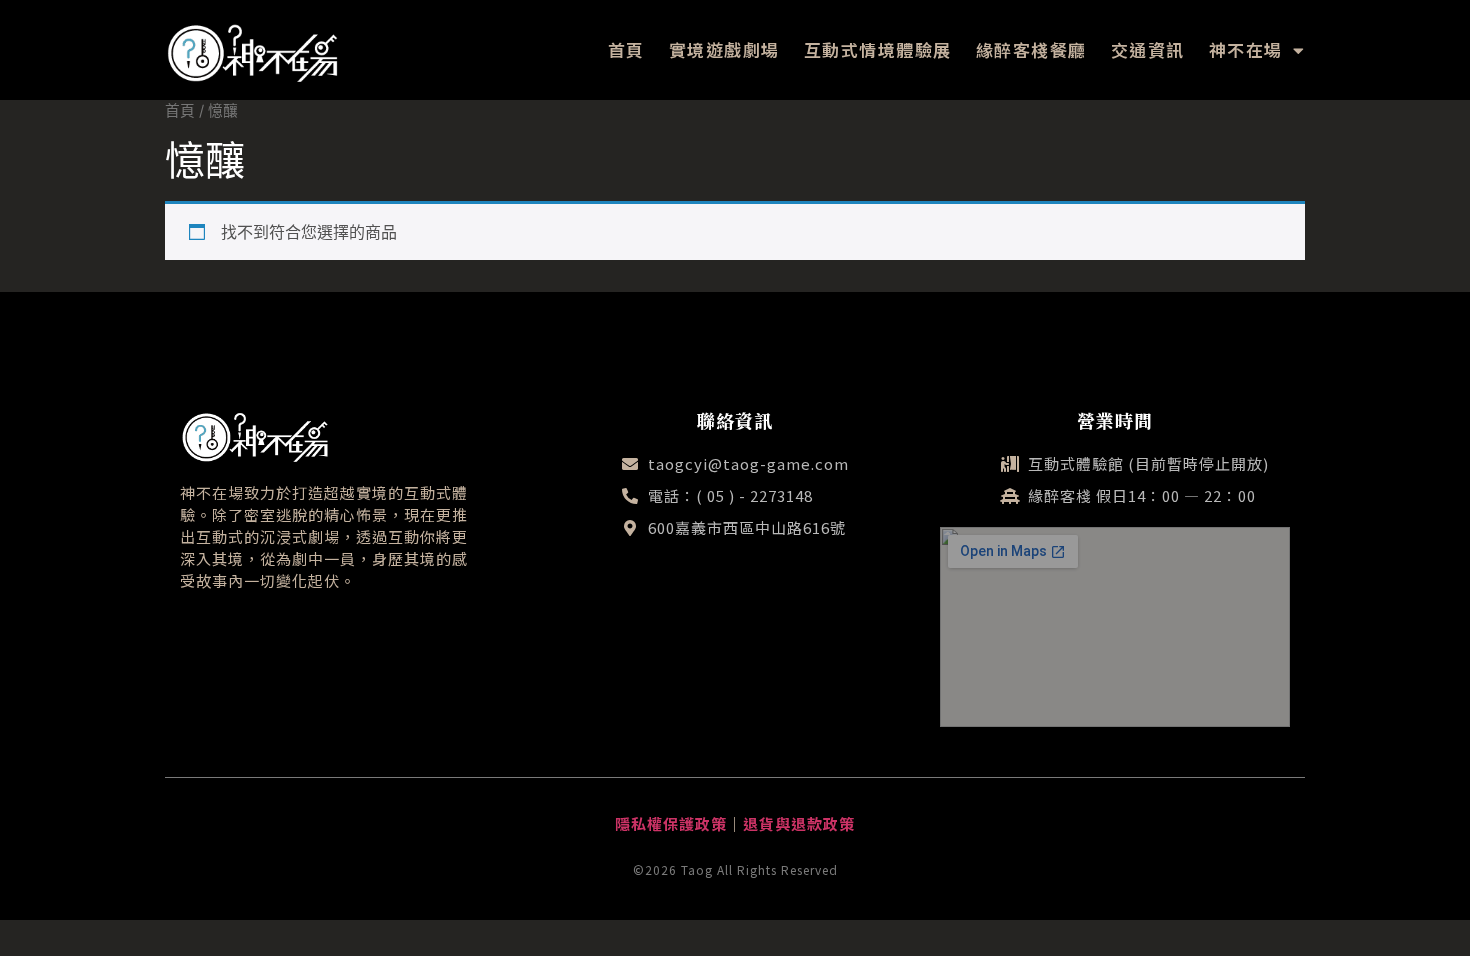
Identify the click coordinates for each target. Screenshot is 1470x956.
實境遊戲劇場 (724, 49)
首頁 (626, 49)
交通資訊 (1148, 49)
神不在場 (1246, 49)
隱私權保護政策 (671, 823)
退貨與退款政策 (799, 823)
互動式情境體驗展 (878, 49)
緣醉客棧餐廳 (1031, 49)
